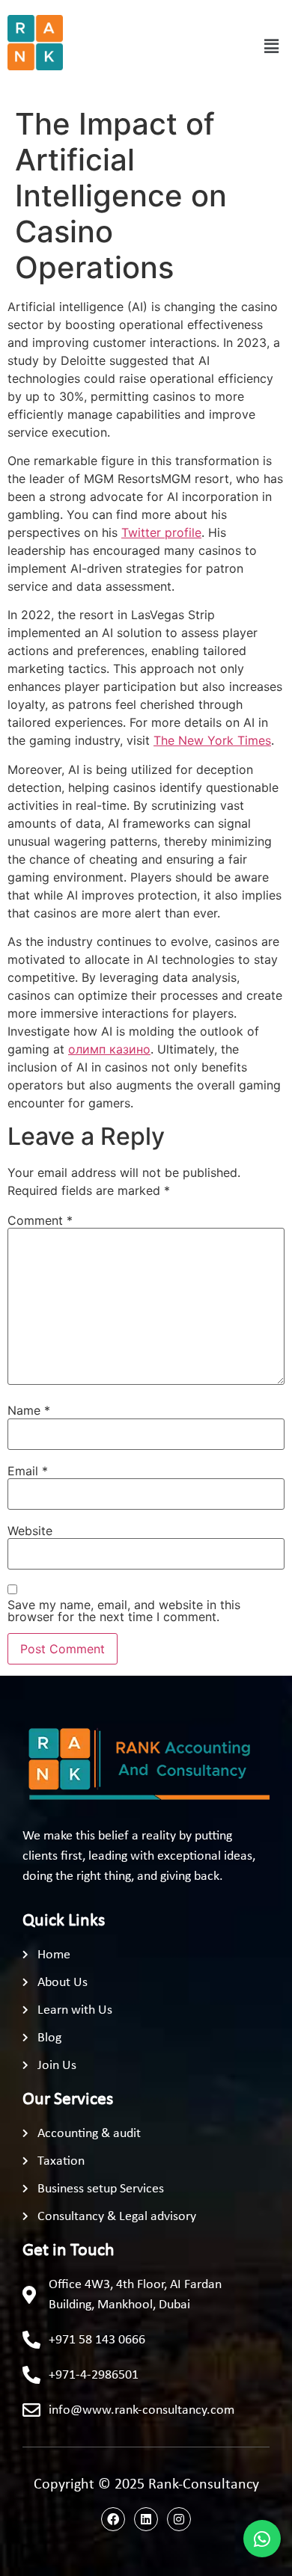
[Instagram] (179, 2519)
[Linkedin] (146, 2519)
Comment (40, 1220)
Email (28, 1471)
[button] (272, 47)
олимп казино (109, 1049)
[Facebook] (113, 2519)
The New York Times (212, 740)
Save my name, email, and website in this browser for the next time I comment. (124, 1611)
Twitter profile (161, 532)
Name (29, 1410)
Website (30, 1531)
